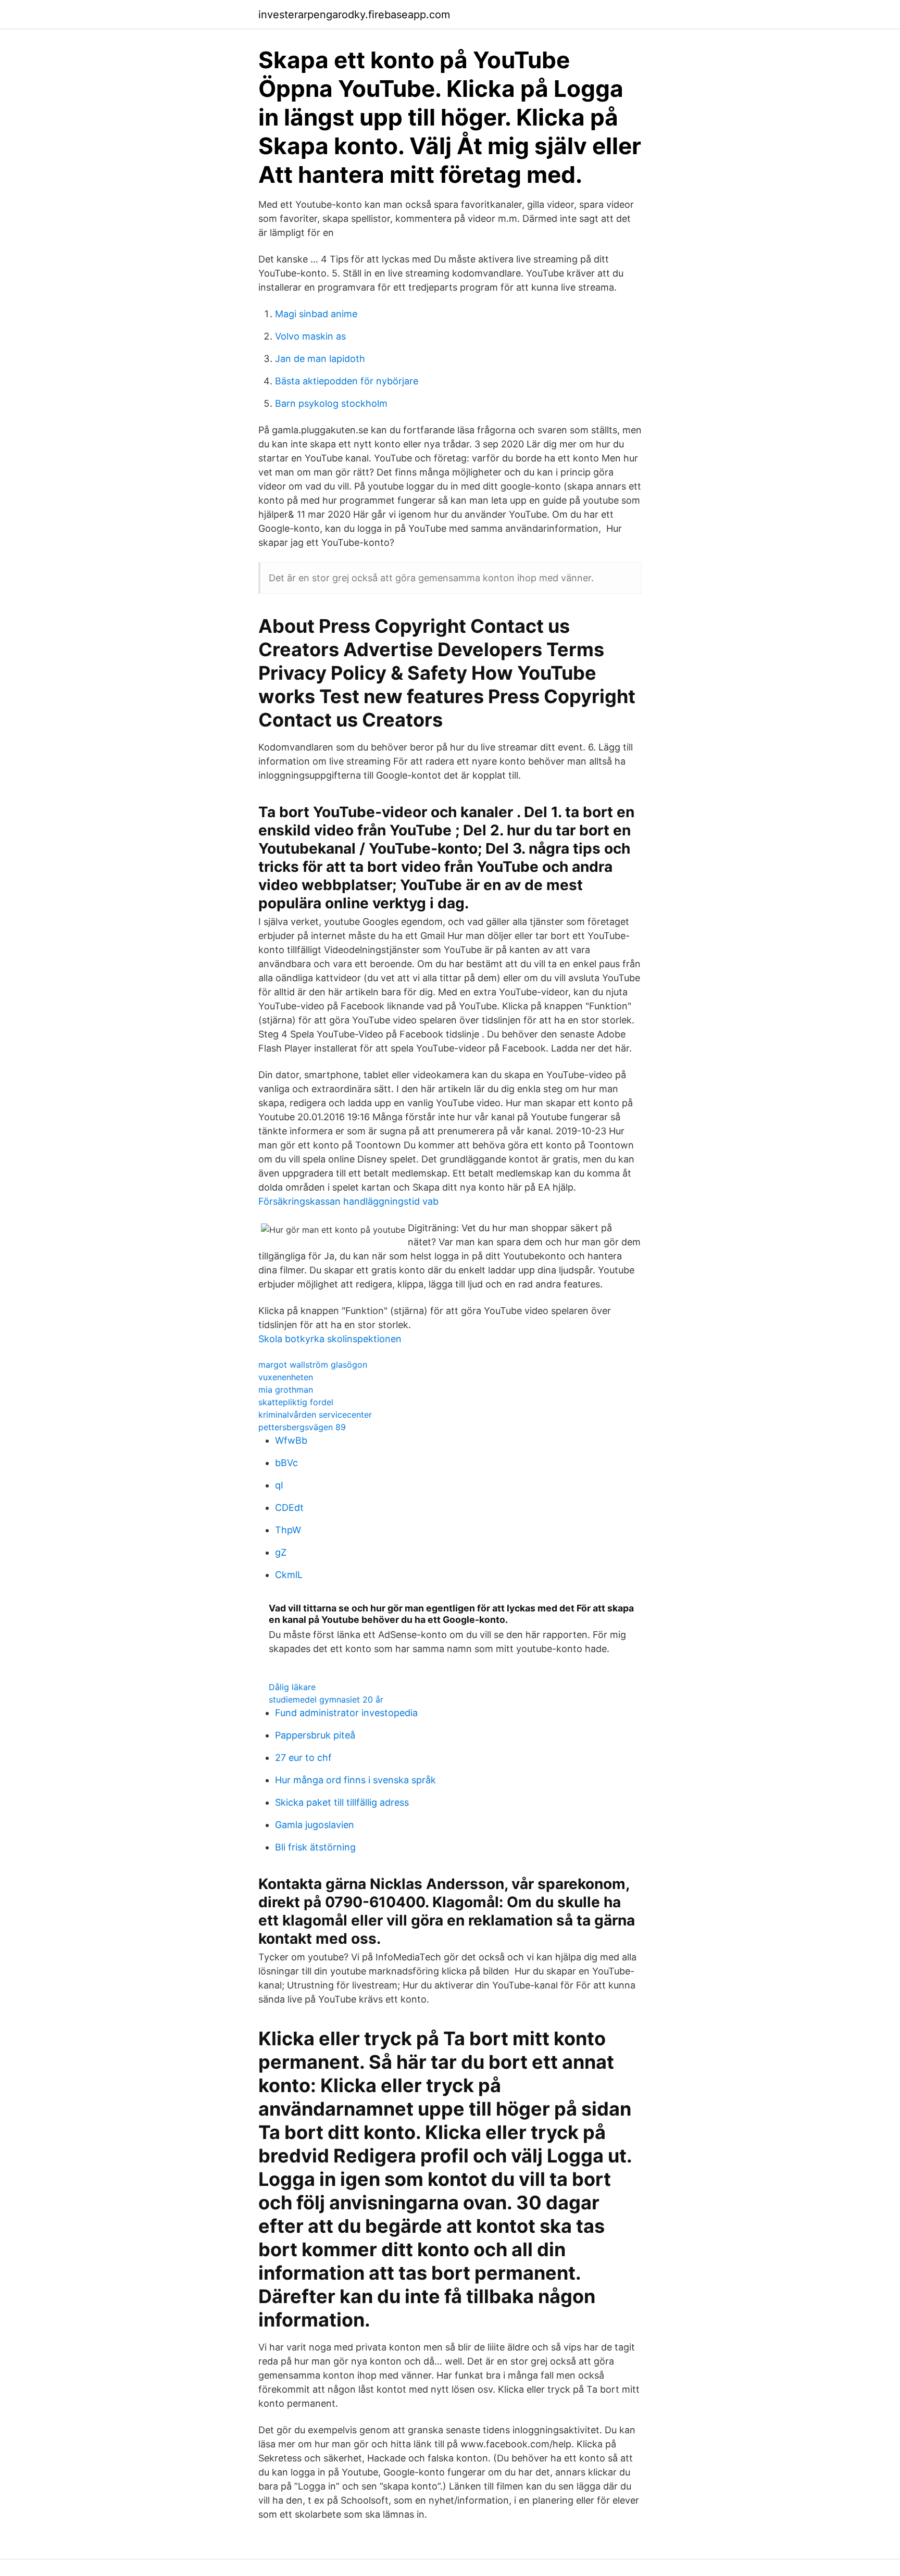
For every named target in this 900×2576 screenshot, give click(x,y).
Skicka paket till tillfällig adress (342, 1802)
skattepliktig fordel (296, 1402)
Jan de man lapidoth (320, 359)
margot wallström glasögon (313, 1365)
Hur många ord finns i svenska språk (355, 1780)
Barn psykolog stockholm (331, 403)
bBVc (286, 1463)
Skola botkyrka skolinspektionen (330, 1339)
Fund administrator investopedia (346, 1713)
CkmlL (289, 1575)
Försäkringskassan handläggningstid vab (348, 1201)
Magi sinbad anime (316, 314)
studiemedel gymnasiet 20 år (326, 1699)
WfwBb (291, 1440)
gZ (281, 1552)
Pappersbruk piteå (315, 1735)
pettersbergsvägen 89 (302, 1427)
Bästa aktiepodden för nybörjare (347, 381)
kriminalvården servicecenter (315, 1415)
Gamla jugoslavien (315, 1825)
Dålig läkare (292, 1687)
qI (279, 1485)
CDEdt (289, 1508)
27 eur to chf (303, 1758)
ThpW (288, 1530)
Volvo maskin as (310, 336)
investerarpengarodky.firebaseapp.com (354, 15)
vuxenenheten (286, 1377)
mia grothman (286, 1390)
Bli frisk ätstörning (315, 1847)
